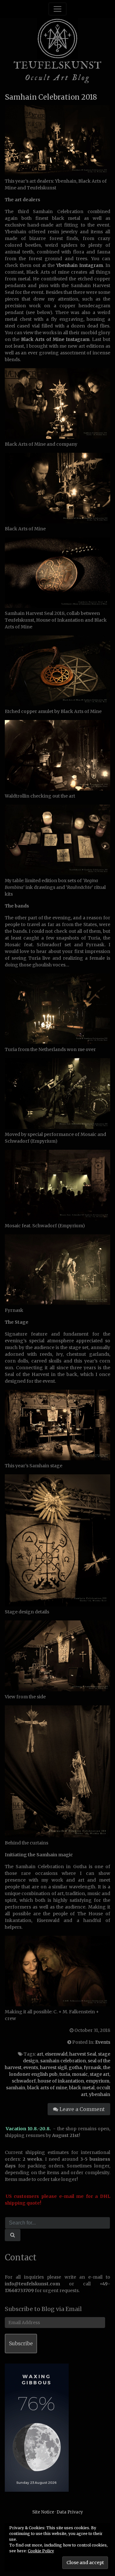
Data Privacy (70, 2512)
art (40, 2054)
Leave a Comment (81, 2109)
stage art (100, 2074)
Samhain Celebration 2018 (51, 97)
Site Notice (43, 2512)
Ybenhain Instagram (80, 265)
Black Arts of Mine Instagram (55, 339)
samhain (16, 2088)
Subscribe (21, 2344)
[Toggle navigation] (57, 9)
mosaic (80, 2074)
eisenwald (56, 2054)
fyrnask (92, 2067)
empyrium (98, 2081)
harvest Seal (83, 2054)
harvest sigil (53, 2067)
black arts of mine (47, 2088)
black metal (82, 2088)
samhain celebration (63, 2061)
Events (103, 2042)
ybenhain (100, 2094)
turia (65, 2074)
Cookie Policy (41, 2551)
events (31, 2067)
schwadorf (24, 2081)
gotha (75, 2067)
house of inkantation (61, 2081)
